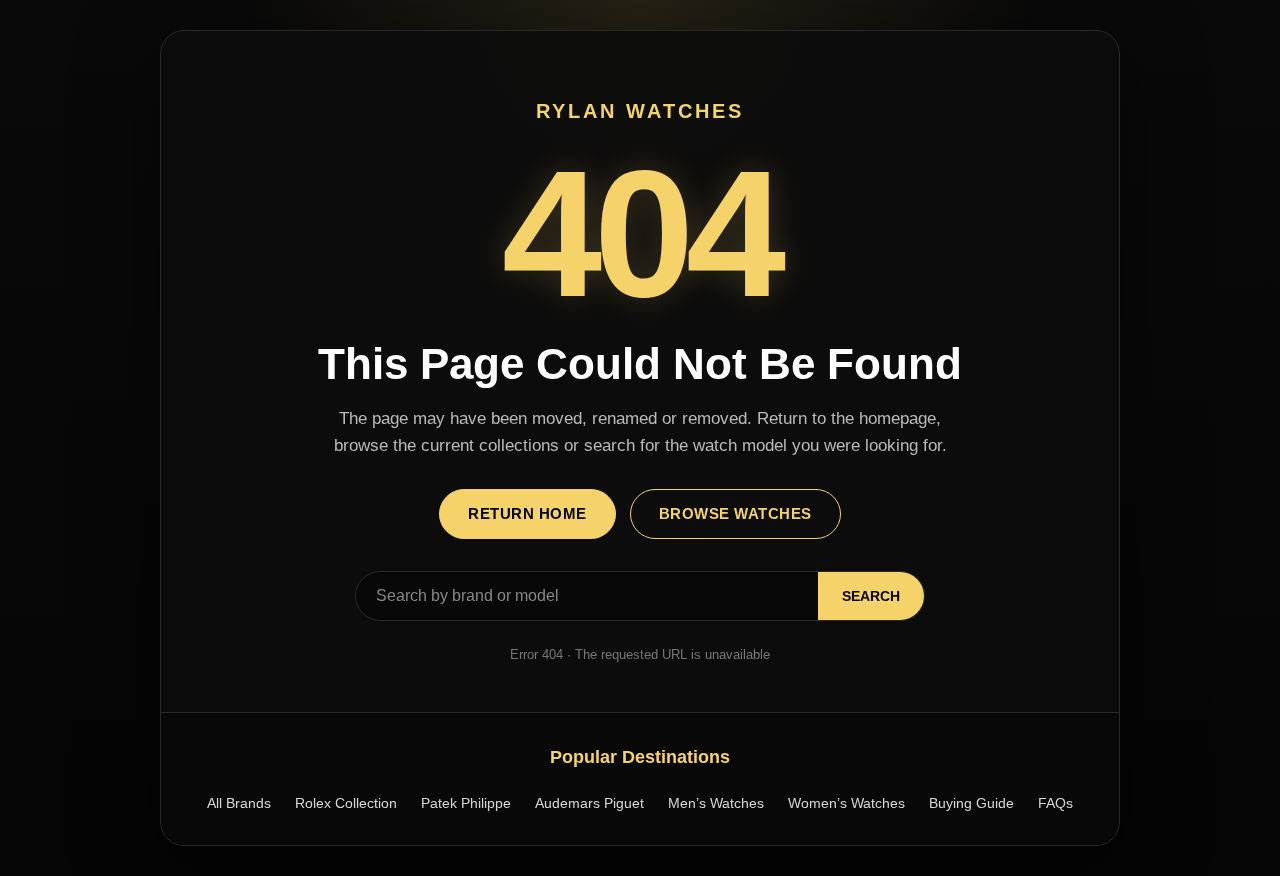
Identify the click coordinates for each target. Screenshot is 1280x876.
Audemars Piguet (589, 803)
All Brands (239, 803)
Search (871, 596)
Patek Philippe (466, 803)
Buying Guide (971, 803)
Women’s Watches (846, 803)
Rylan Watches (640, 111)
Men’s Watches (716, 803)
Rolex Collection (346, 803)
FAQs (1055, 803)
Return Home (527, 513)
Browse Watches (735, 513)
